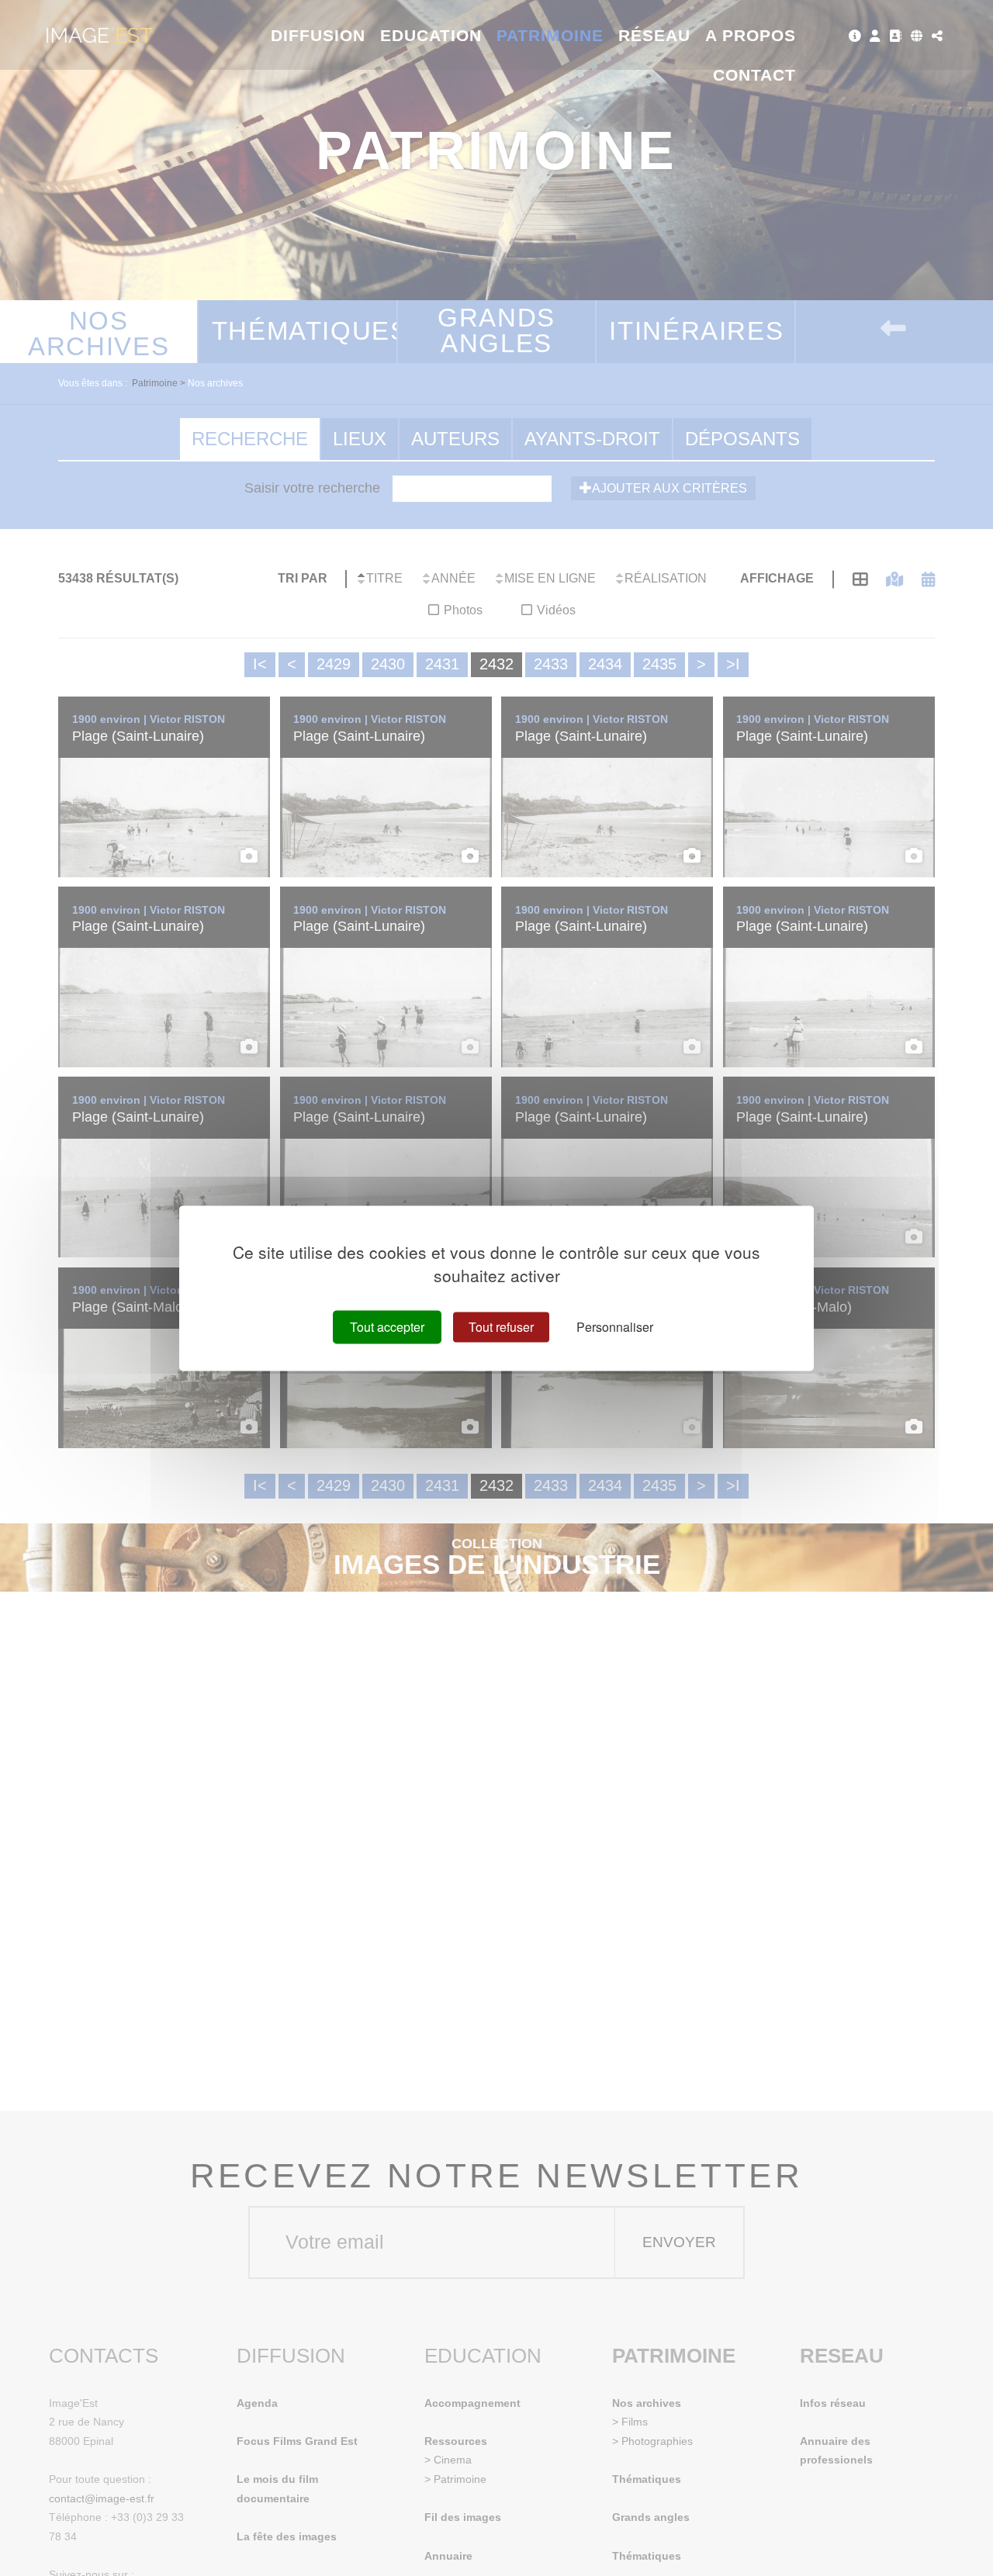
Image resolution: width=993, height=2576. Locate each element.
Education (431, 35)
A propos (751, 35)
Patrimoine (550, 35)
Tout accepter (387, 1327)
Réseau (654, 35)
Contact (754, 75)
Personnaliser (615, 1327)
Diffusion (318, 35)
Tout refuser (501, 1327)
